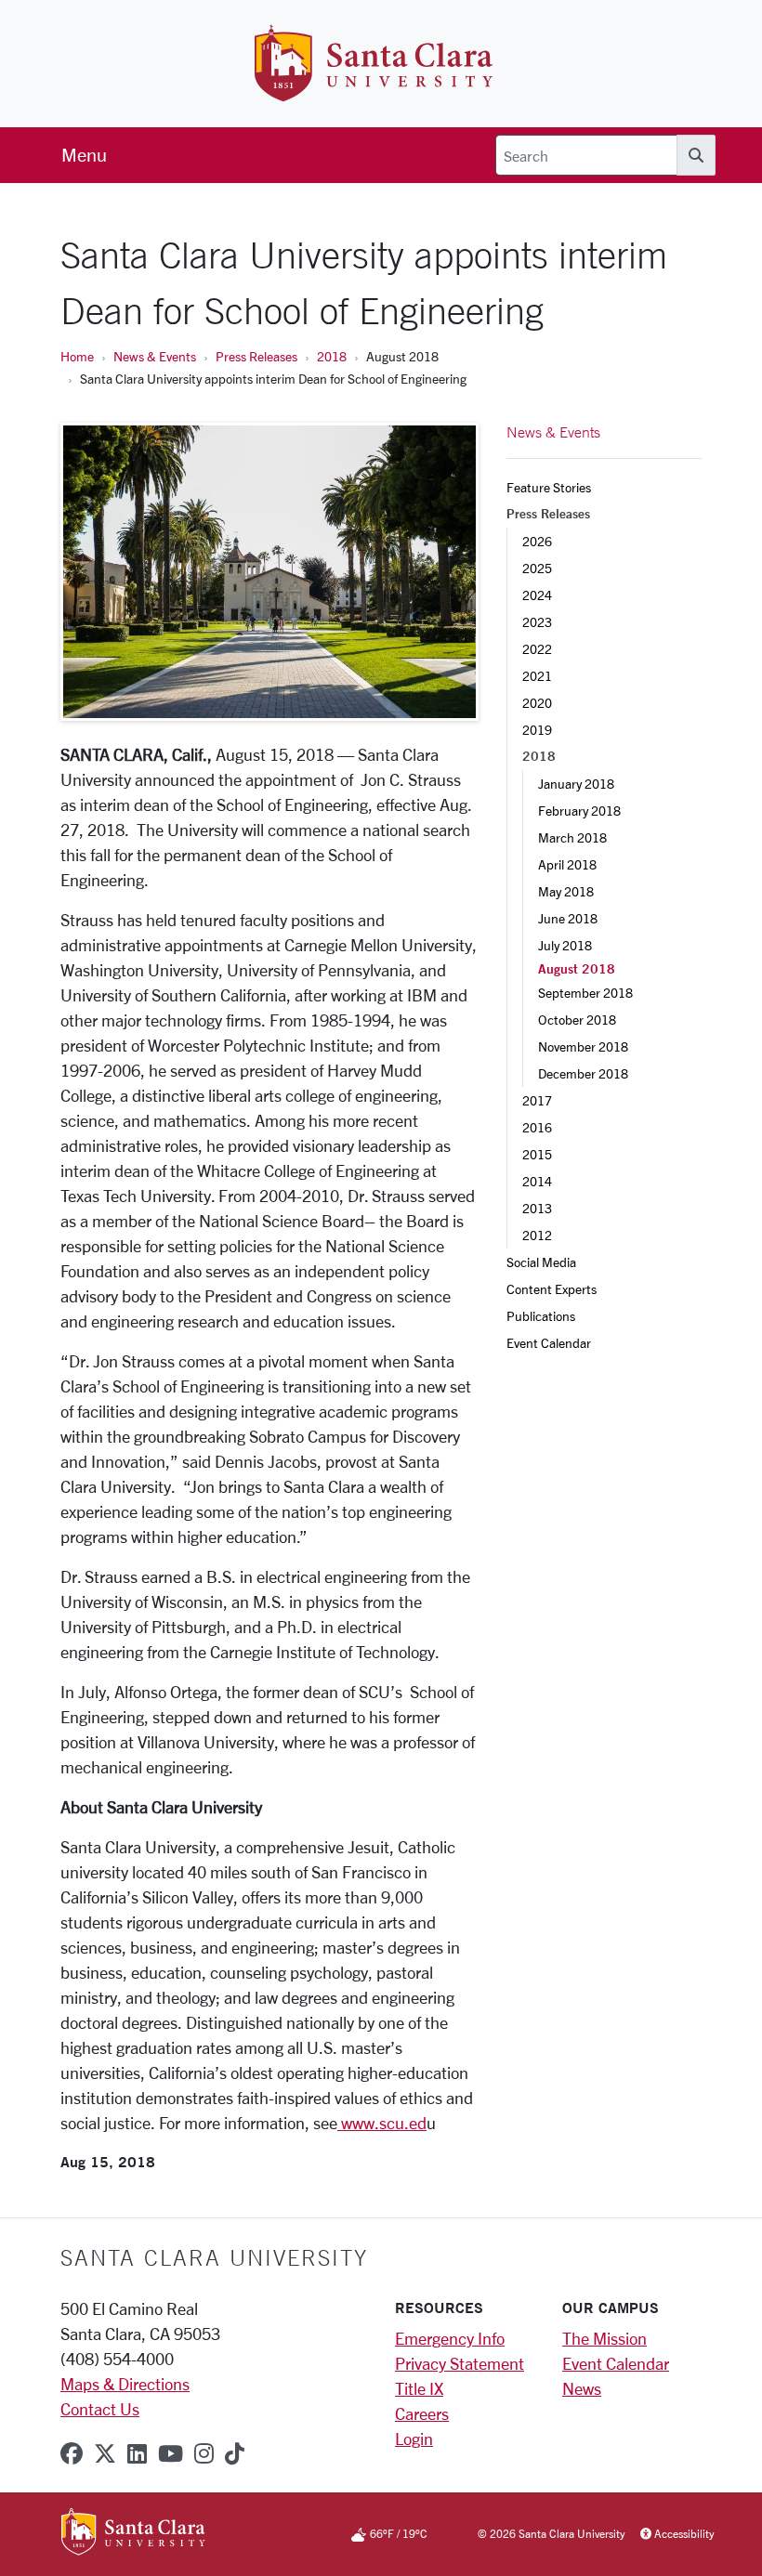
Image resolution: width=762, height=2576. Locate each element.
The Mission (604, 2338)
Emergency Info (450, 2338)
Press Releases (256, 356)
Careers (422, 2413)
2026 (537, 541)
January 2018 (576, 784)
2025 (537, 568)
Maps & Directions (125, 2384)
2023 (537, 622)
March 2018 (572, 837)
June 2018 (568, 918)
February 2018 (579, 811)
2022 (537, 649)
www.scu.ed (382, 2123)
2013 (537, 1208)
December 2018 (583, 1073)
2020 (537, 703)
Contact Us (100, 2409)
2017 (537, 1100)
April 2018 (567, 864)
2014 (537, 1181)
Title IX (419, 2388)
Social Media (541, 1262)
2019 (537, 730)
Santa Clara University (214, 2257)
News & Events (155, 356)
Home (77, 356)
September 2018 (585, 993)
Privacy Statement (460, 2363)
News (582, 2388)
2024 (537, 595)
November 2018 (583, 1046)
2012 (537, 1235)
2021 (537, 676)
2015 (537, 1154)
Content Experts (552, 1289)
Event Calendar (549, 1343)
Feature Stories (549, 487)
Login (414, 2439)
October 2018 (577, 1020)
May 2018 (566, 891)
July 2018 (565, 945)
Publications (541, 1316)
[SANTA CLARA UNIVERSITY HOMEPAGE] (133, 2534)
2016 (537, 1127)
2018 (332, 356)
